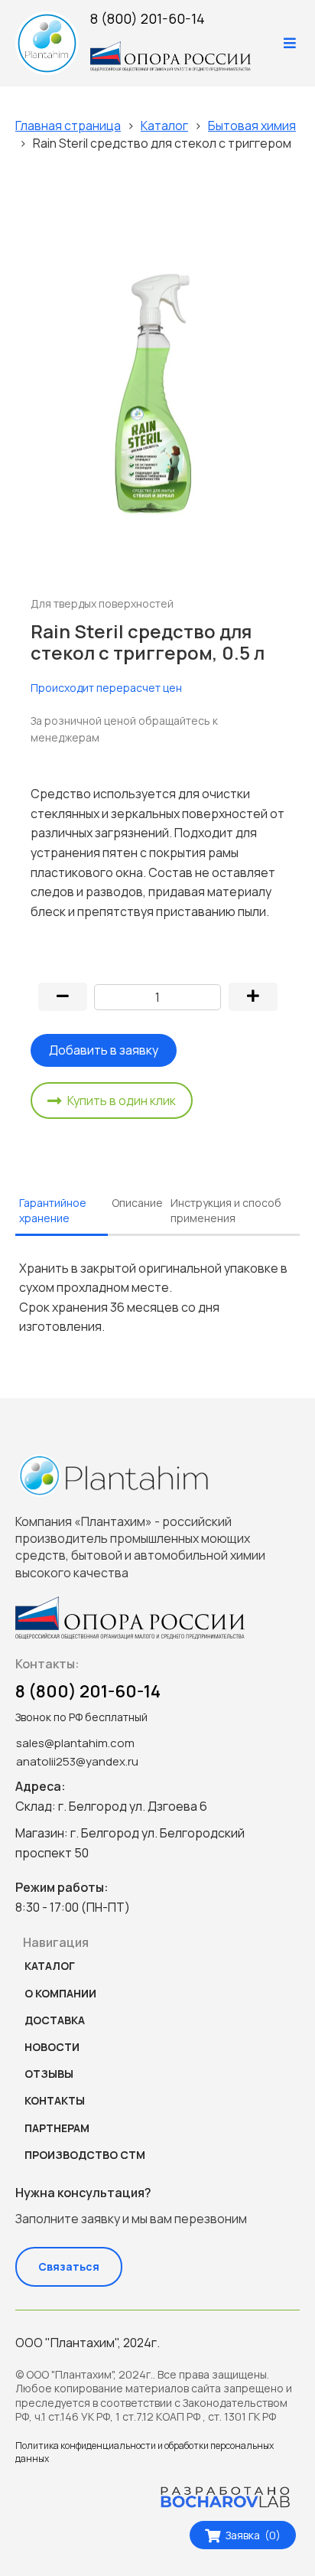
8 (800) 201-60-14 (148, 18)
